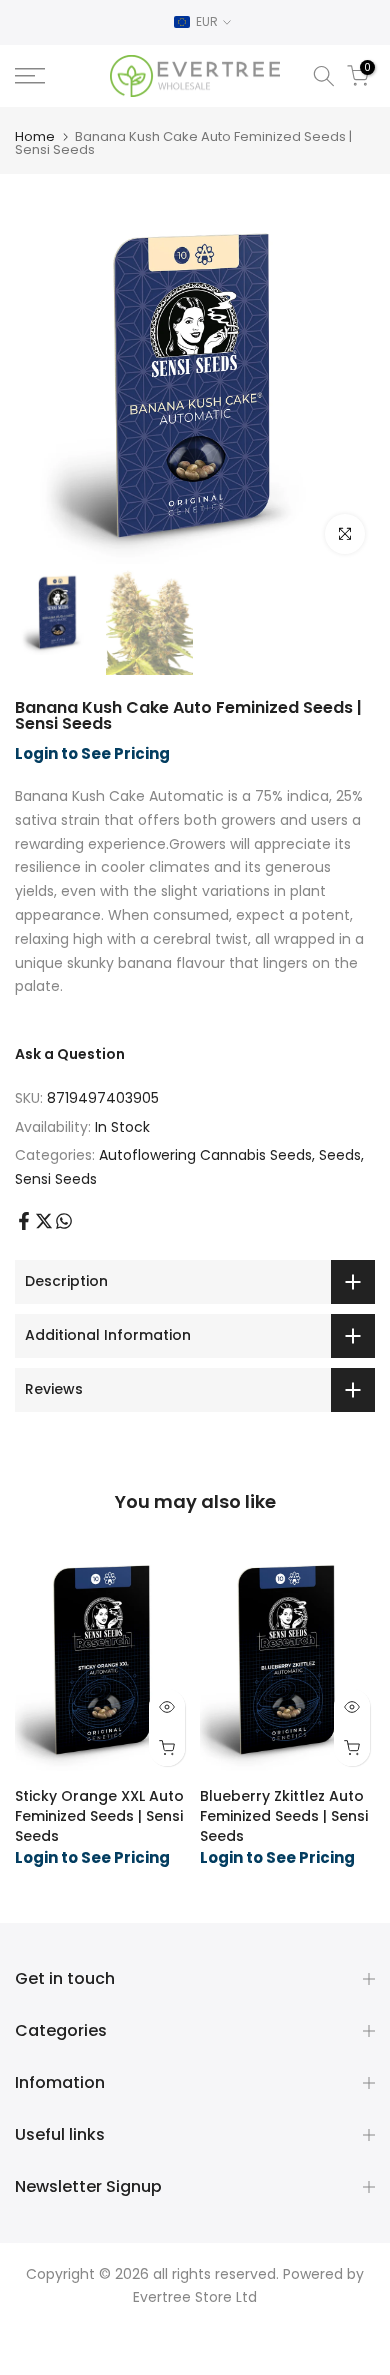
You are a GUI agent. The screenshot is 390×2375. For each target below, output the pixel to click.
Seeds (340, 1155)
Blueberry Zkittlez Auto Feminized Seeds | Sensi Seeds (284, 1816)
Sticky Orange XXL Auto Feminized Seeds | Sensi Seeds (99, 1816)
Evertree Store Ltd (195, 2297)
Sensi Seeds (56, 1179)
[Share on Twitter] (44, 1221)
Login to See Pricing (92, 753)
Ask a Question (70, 1054)
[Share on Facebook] (24, 1221)
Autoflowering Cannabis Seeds (205, 1155)
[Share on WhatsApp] (64, 1221)
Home (35, 136)
